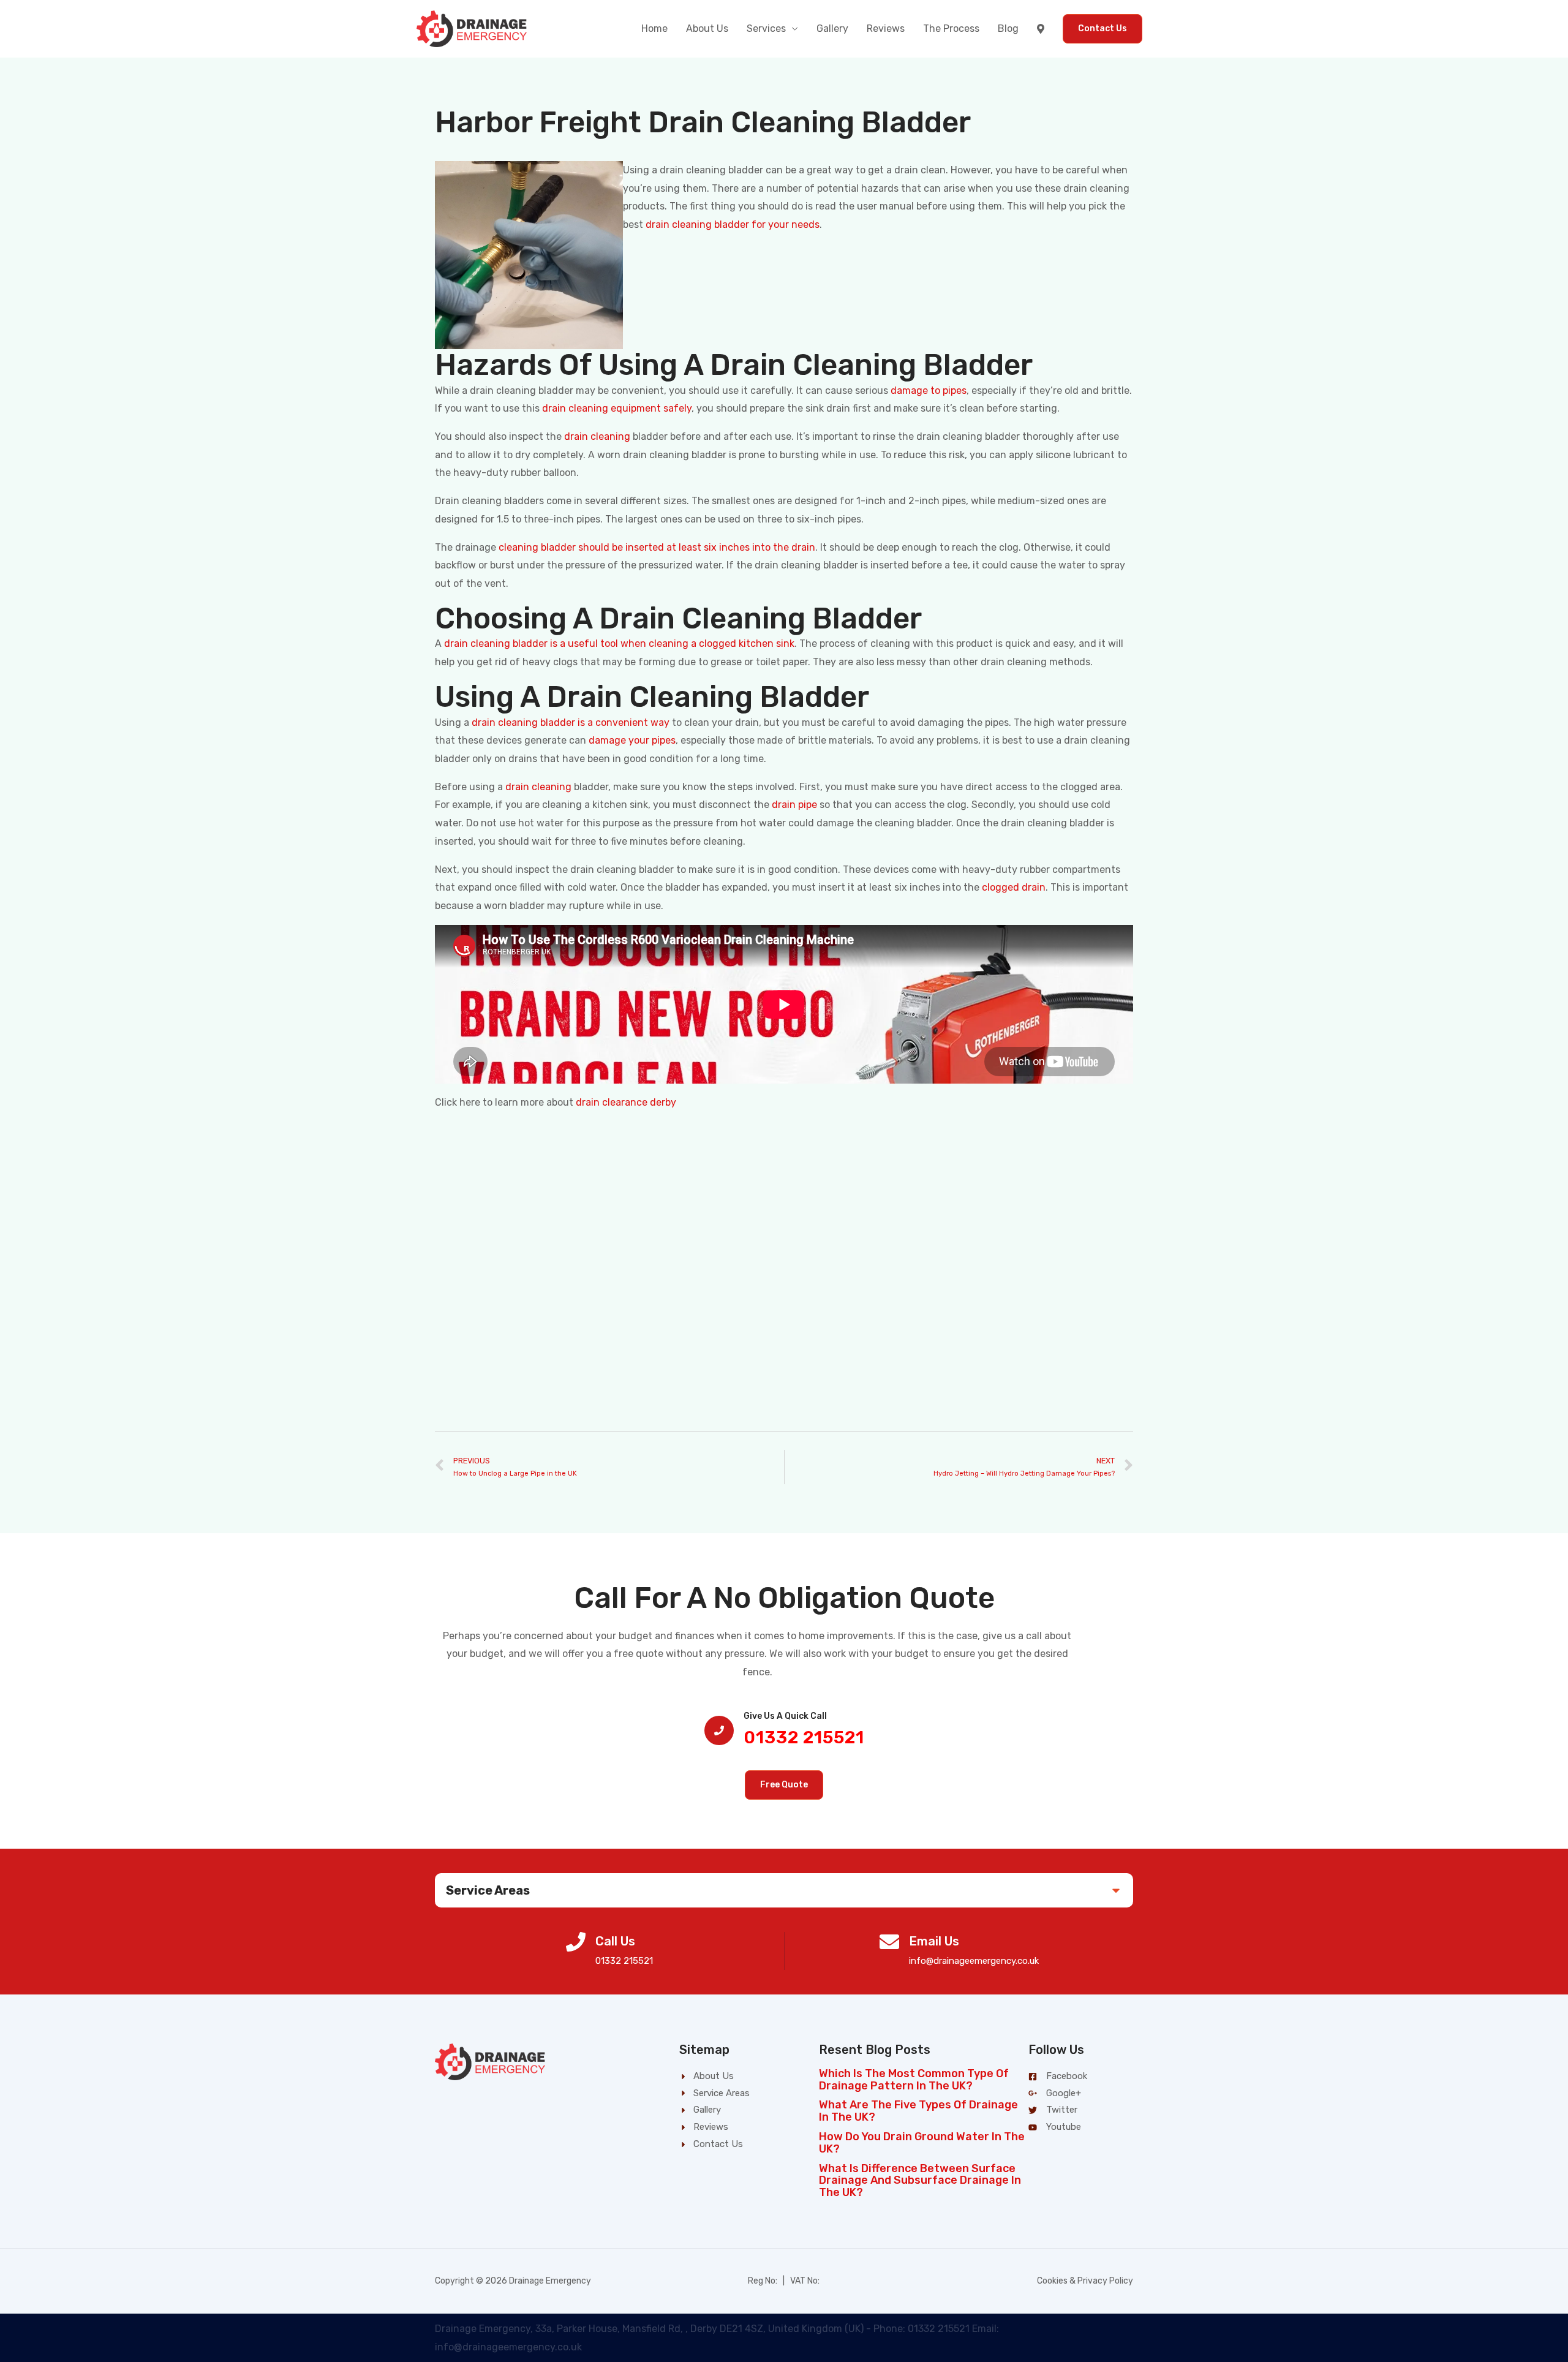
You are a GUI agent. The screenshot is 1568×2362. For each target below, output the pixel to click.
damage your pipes (632, 740)
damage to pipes (929, 391)
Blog (1008, 28)
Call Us (615, 1941)
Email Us (934, 1941)
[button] (784, 1785)
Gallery (832, 28)
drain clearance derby (626, 1102)
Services (766, 28)
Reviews (886, 28)
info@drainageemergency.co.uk (974, 1961)
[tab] (784, 1890)
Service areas (488, 1890)
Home (654, 28)
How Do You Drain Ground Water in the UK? (922, 2143)
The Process (951, 28)
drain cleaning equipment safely (617, 408)
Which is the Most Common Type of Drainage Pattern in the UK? (914, 2080)
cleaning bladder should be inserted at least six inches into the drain (657, 547)
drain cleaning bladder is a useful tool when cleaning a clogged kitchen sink (619, 643)
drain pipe (794, 805)
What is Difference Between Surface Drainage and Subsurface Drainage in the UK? (920, 2181)
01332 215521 (804, 1738)
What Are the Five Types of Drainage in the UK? (918, 2111)
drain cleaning (597, 436)
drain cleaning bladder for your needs (733, 225)
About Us (707, 28)
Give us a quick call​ (785, 1716)
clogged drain (1014, 887)
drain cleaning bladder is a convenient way (571, 723)
